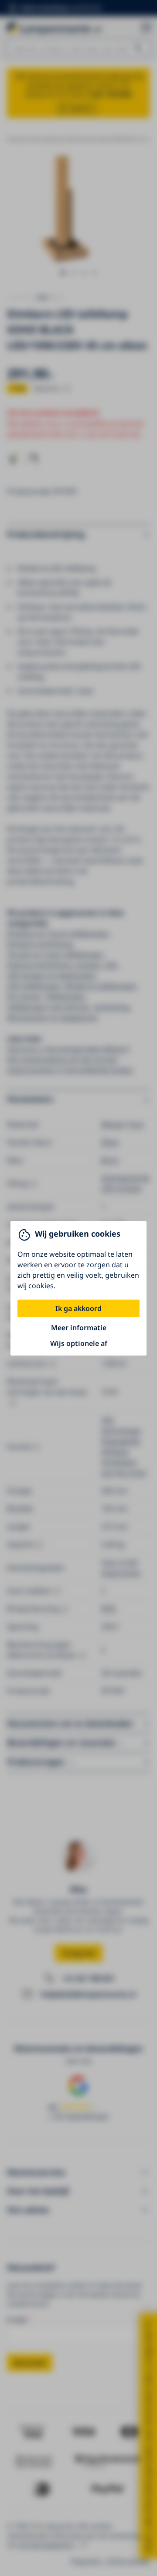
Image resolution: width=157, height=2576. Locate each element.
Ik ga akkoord (78, 1308)
